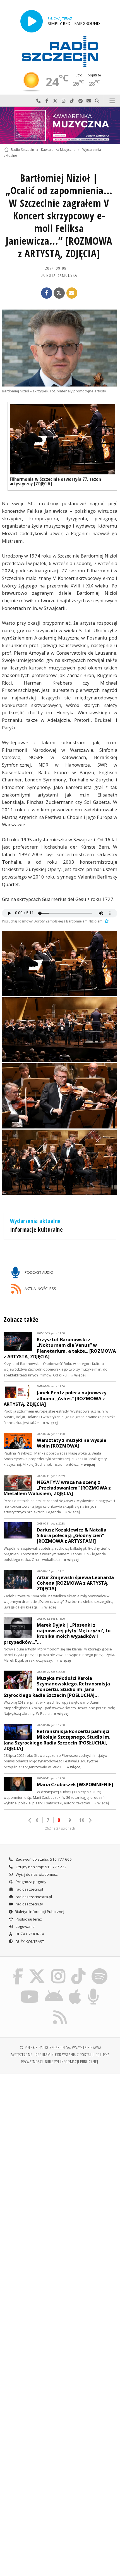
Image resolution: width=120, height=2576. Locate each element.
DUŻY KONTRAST (29, 1942)
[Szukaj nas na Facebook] (18, 1969)
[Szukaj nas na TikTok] (79, 1969)
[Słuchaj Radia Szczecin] (32, 21)
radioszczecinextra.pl (33, 1897)
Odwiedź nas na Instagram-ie (64, 101)
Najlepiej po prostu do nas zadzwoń (39, 101)
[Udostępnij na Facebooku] (47, 293)
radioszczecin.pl (29, 1889)
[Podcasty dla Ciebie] (93, 1990)
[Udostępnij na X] (59, 293)
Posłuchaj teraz (28, 1919)
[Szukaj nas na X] (37, 1969)
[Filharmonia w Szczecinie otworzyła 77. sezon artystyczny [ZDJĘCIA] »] (62, 439)
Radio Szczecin (22, 150)
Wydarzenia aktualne (35, 1221)
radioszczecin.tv (29, 1904)
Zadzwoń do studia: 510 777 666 (43, 1859)
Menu (112, 101)
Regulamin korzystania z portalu (65, 2055)
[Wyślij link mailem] (72, 293)
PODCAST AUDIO (39, 1272)
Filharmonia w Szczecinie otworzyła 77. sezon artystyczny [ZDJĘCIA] (56, 481)
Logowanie (25, 1926)
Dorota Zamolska (59, 275)
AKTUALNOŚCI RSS (40, 1289)
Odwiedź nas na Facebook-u (47, 101)
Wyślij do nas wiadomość (89, 101)
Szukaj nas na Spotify (80, 101)
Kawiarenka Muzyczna (58, 150)
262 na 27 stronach (60, 1828)
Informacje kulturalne (37, 1230)
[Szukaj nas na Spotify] (99, 1969)
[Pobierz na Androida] (54, 1990)
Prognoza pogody (31, 1882)
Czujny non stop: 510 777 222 (41, 1867)
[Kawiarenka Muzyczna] (60, 125)
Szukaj (97, 101)
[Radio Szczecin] (60, 51)
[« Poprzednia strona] (30, 1820)
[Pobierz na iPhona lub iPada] (75, 1990)
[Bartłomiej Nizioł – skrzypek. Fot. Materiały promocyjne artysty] (60, 348)
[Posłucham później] (106, 921)
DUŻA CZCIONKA (29, 1934)
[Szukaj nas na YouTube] (30, 1990)
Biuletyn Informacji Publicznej (39, 1912)
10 (82, 1820)
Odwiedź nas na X (55, 101)
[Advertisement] (60, 2142)
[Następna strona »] (90, 1820)
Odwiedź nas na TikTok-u (72, 101)
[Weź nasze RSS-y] (60, 2010)
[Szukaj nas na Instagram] (58, 1969)
